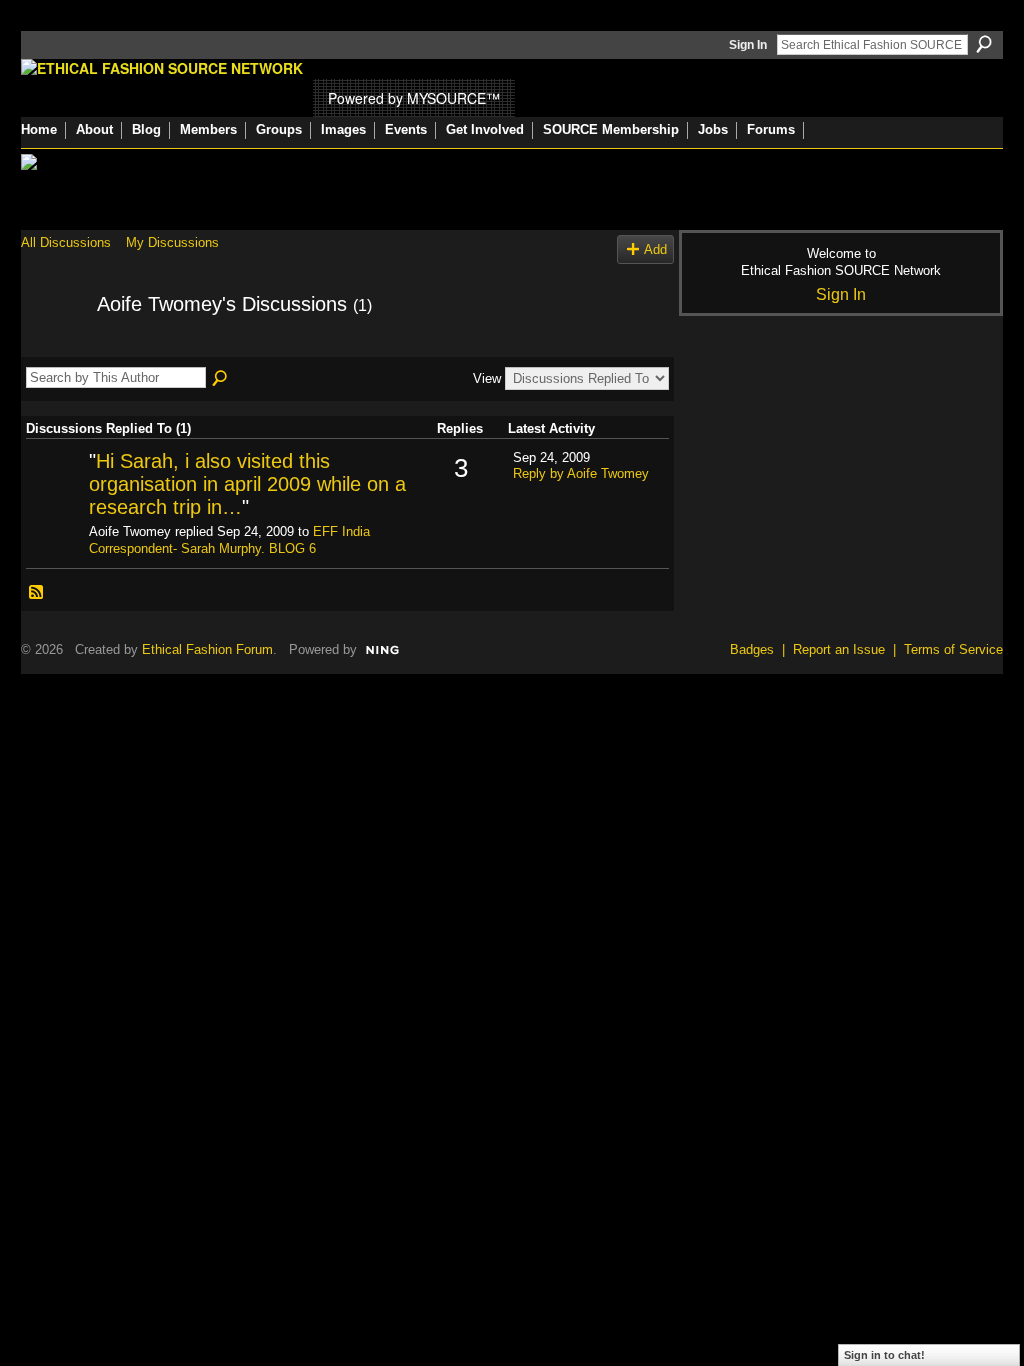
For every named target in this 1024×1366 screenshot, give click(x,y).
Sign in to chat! (884, 1355)
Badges (752, 649)
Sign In (748, 45)
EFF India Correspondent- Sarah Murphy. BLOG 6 (229, 540)
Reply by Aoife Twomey (581, 473)
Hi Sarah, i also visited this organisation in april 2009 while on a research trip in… (247, 484)
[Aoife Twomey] (53, 347)
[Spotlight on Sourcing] (55, 493)
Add (655, 249)
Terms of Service (953, 649)
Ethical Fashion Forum (207, 649)
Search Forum (221, 379)
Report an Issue (839, 649)
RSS (37, 593)
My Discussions (172, 242)
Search (984, 44)
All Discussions (66, 242)
